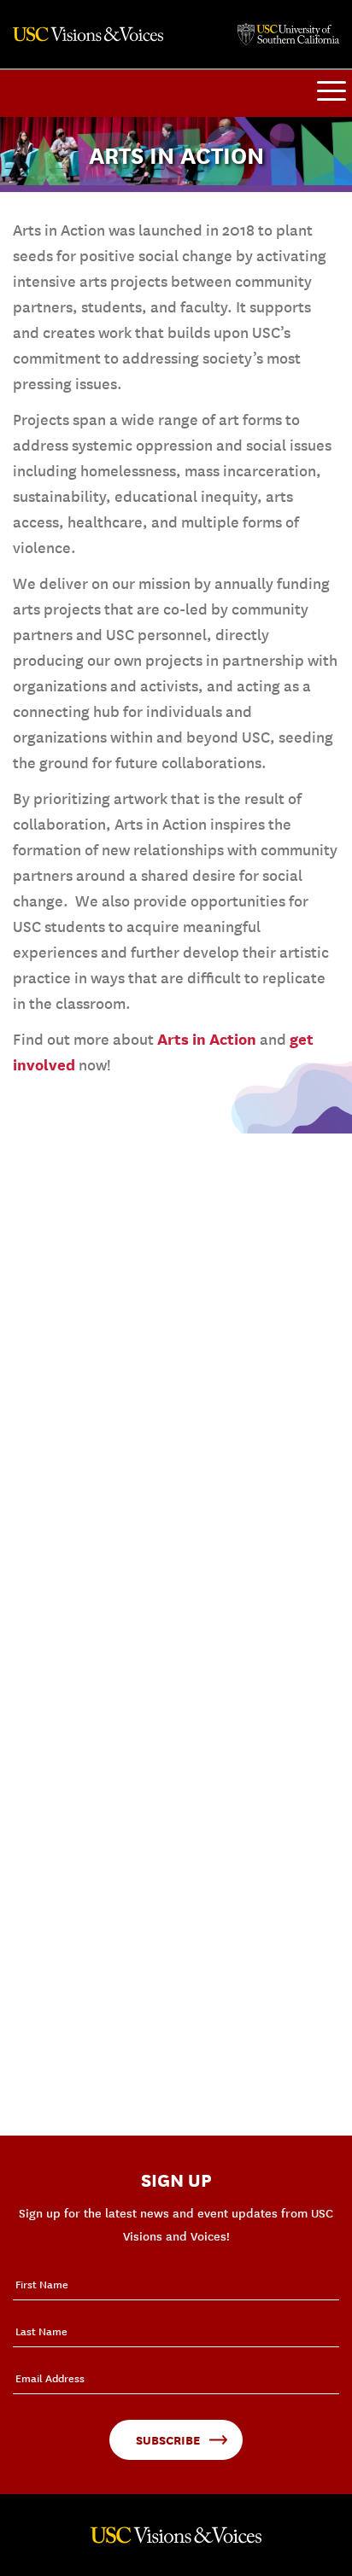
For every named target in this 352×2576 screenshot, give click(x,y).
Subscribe (168, 2440)
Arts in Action (207, 1039)
